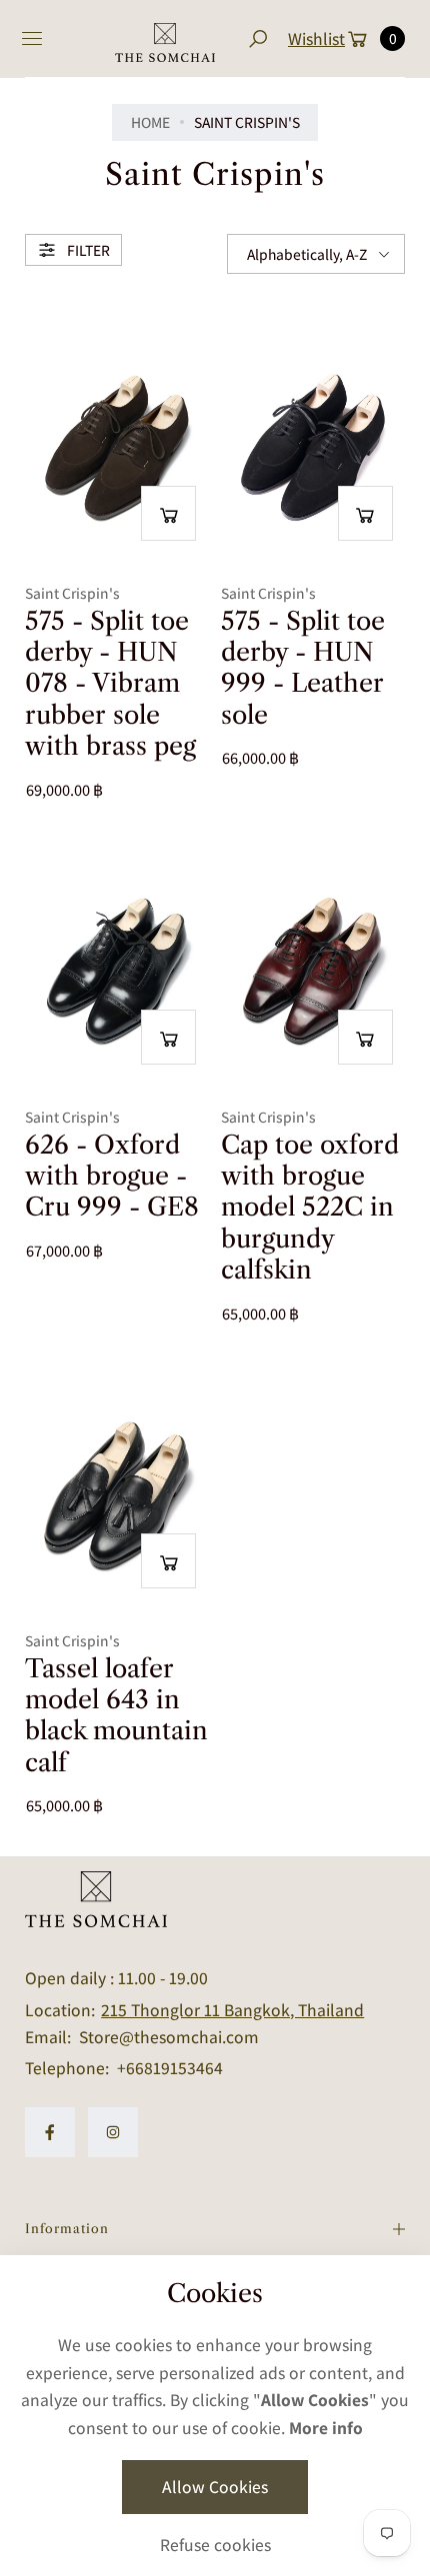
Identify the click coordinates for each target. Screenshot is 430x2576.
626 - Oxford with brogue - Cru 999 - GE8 (112, 1177)
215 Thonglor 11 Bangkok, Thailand (232, 2010)
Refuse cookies (215, 2545)
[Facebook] (50, 2132)
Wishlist (316, 38)
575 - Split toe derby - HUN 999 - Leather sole (303, 668)
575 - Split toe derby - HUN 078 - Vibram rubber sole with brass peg (110, 684)
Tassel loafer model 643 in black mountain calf (116, 1716)
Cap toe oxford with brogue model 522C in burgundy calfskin (310, 1208)
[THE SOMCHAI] (165, 39)
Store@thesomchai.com (167, 2037)
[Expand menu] (32, 39)
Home (150, 122)
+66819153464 (170, 2068)
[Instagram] (113, 2132)
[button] (257, 38)
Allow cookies (215, 2487)
